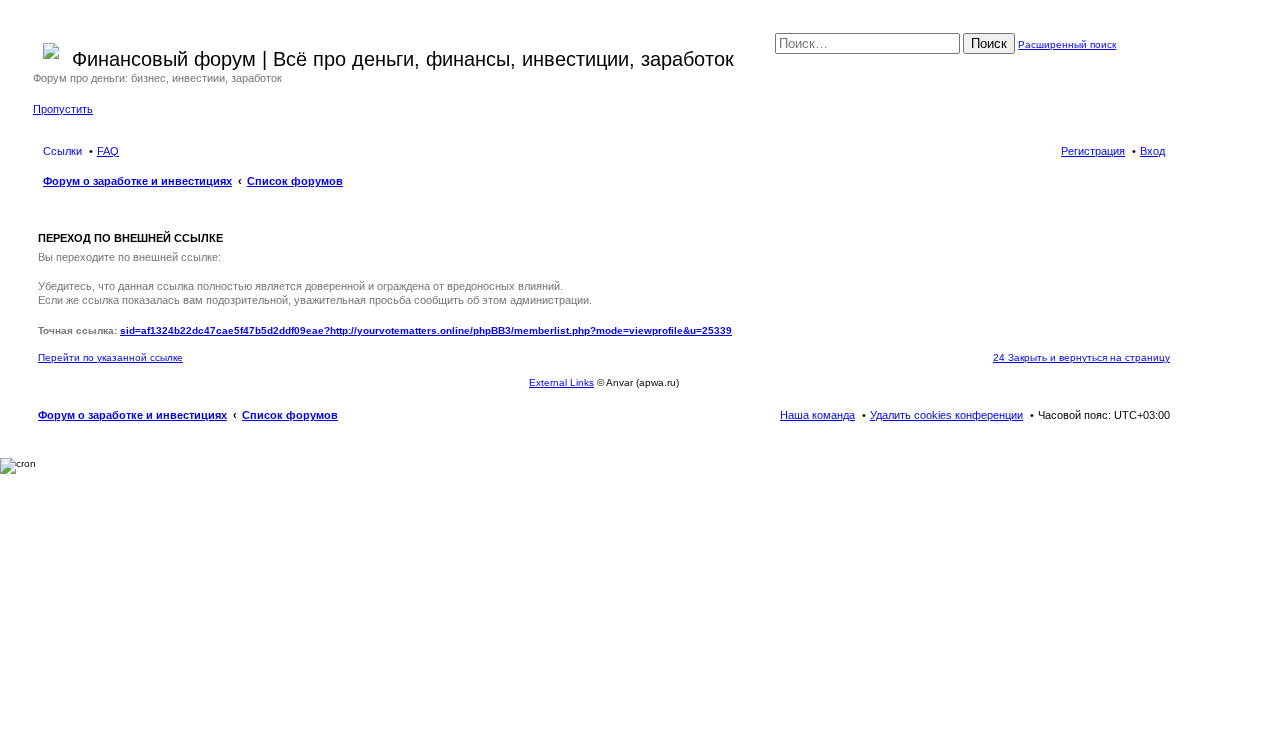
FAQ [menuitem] (108, 151)
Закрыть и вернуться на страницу (1081, 357)
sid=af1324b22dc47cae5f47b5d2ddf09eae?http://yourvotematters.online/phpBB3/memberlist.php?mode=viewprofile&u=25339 (426, 330)
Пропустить (63, 109)
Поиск (989, 43)
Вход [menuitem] (1152, 151)
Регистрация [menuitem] (1093, 151)
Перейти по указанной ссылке (110, 357)
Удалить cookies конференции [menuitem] (946, 415)
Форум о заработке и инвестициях (132, 415)
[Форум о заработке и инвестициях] (52, 47)
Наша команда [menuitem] (817, 415)
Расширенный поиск (1067, 44)
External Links (561, 382)
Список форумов (290, 415)
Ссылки (62, 151)
